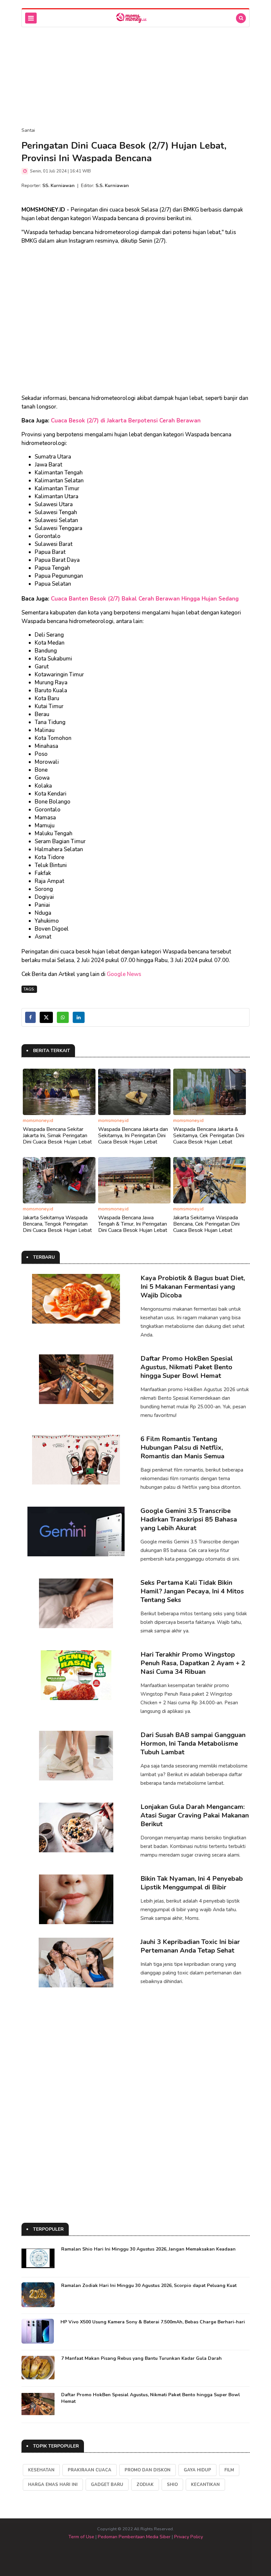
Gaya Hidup (197, 2470)
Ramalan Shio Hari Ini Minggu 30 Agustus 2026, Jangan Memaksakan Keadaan (148, 2249)
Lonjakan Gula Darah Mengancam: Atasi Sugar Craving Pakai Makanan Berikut (195, 1815)
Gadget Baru (107, 2485)
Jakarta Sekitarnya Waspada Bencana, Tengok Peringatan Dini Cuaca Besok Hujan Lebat (57, 1224)
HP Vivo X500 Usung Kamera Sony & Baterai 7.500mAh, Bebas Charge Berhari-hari (153, 2322)
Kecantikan (205, 2485)
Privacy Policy (189, 2537)
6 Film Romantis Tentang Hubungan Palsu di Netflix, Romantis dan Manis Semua (182, 1448)
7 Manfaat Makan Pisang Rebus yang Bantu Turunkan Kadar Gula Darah (141, 2358)
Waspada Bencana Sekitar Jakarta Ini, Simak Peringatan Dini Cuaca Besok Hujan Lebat (57, 1136)
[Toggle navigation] (31, 18)
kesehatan (41, 2470)
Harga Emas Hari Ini (53, 2485)
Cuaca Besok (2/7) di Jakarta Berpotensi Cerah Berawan (126, 421)
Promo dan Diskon (148, 2470)
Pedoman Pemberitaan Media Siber (134, 2537)
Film (229, 2470)
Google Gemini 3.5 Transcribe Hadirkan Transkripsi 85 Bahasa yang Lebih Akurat (189, 1519)
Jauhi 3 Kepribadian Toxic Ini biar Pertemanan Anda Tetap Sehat (190, 1946)
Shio (172, 2485)
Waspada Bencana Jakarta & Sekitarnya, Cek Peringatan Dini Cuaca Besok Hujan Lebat (209, 1136)
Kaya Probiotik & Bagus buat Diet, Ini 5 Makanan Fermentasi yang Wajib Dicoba (193, 1287)
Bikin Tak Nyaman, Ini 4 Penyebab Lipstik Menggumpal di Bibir (192, 1883)
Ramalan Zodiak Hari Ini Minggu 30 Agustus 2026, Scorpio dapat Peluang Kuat (149, 2285)
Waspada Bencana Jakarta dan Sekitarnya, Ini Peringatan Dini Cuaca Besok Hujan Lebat (133, 1136)
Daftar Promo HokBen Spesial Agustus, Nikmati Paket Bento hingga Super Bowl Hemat (187, 1367)
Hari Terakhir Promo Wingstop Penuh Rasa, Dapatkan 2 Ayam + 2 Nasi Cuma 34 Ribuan (193, 1663)
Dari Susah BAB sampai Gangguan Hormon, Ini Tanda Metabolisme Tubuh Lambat (193, 1744)
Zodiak (145, 2485)
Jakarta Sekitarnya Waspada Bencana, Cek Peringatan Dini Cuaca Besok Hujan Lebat (206, 1224)
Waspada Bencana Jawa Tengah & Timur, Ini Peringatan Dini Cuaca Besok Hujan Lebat (133, 1224)
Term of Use (81, 2537)
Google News (124, 974)
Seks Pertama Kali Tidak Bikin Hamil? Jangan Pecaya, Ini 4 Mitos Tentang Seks (192, 1591)
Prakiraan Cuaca (90, 2470)
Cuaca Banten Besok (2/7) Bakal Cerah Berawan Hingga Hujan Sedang (145, 599)
